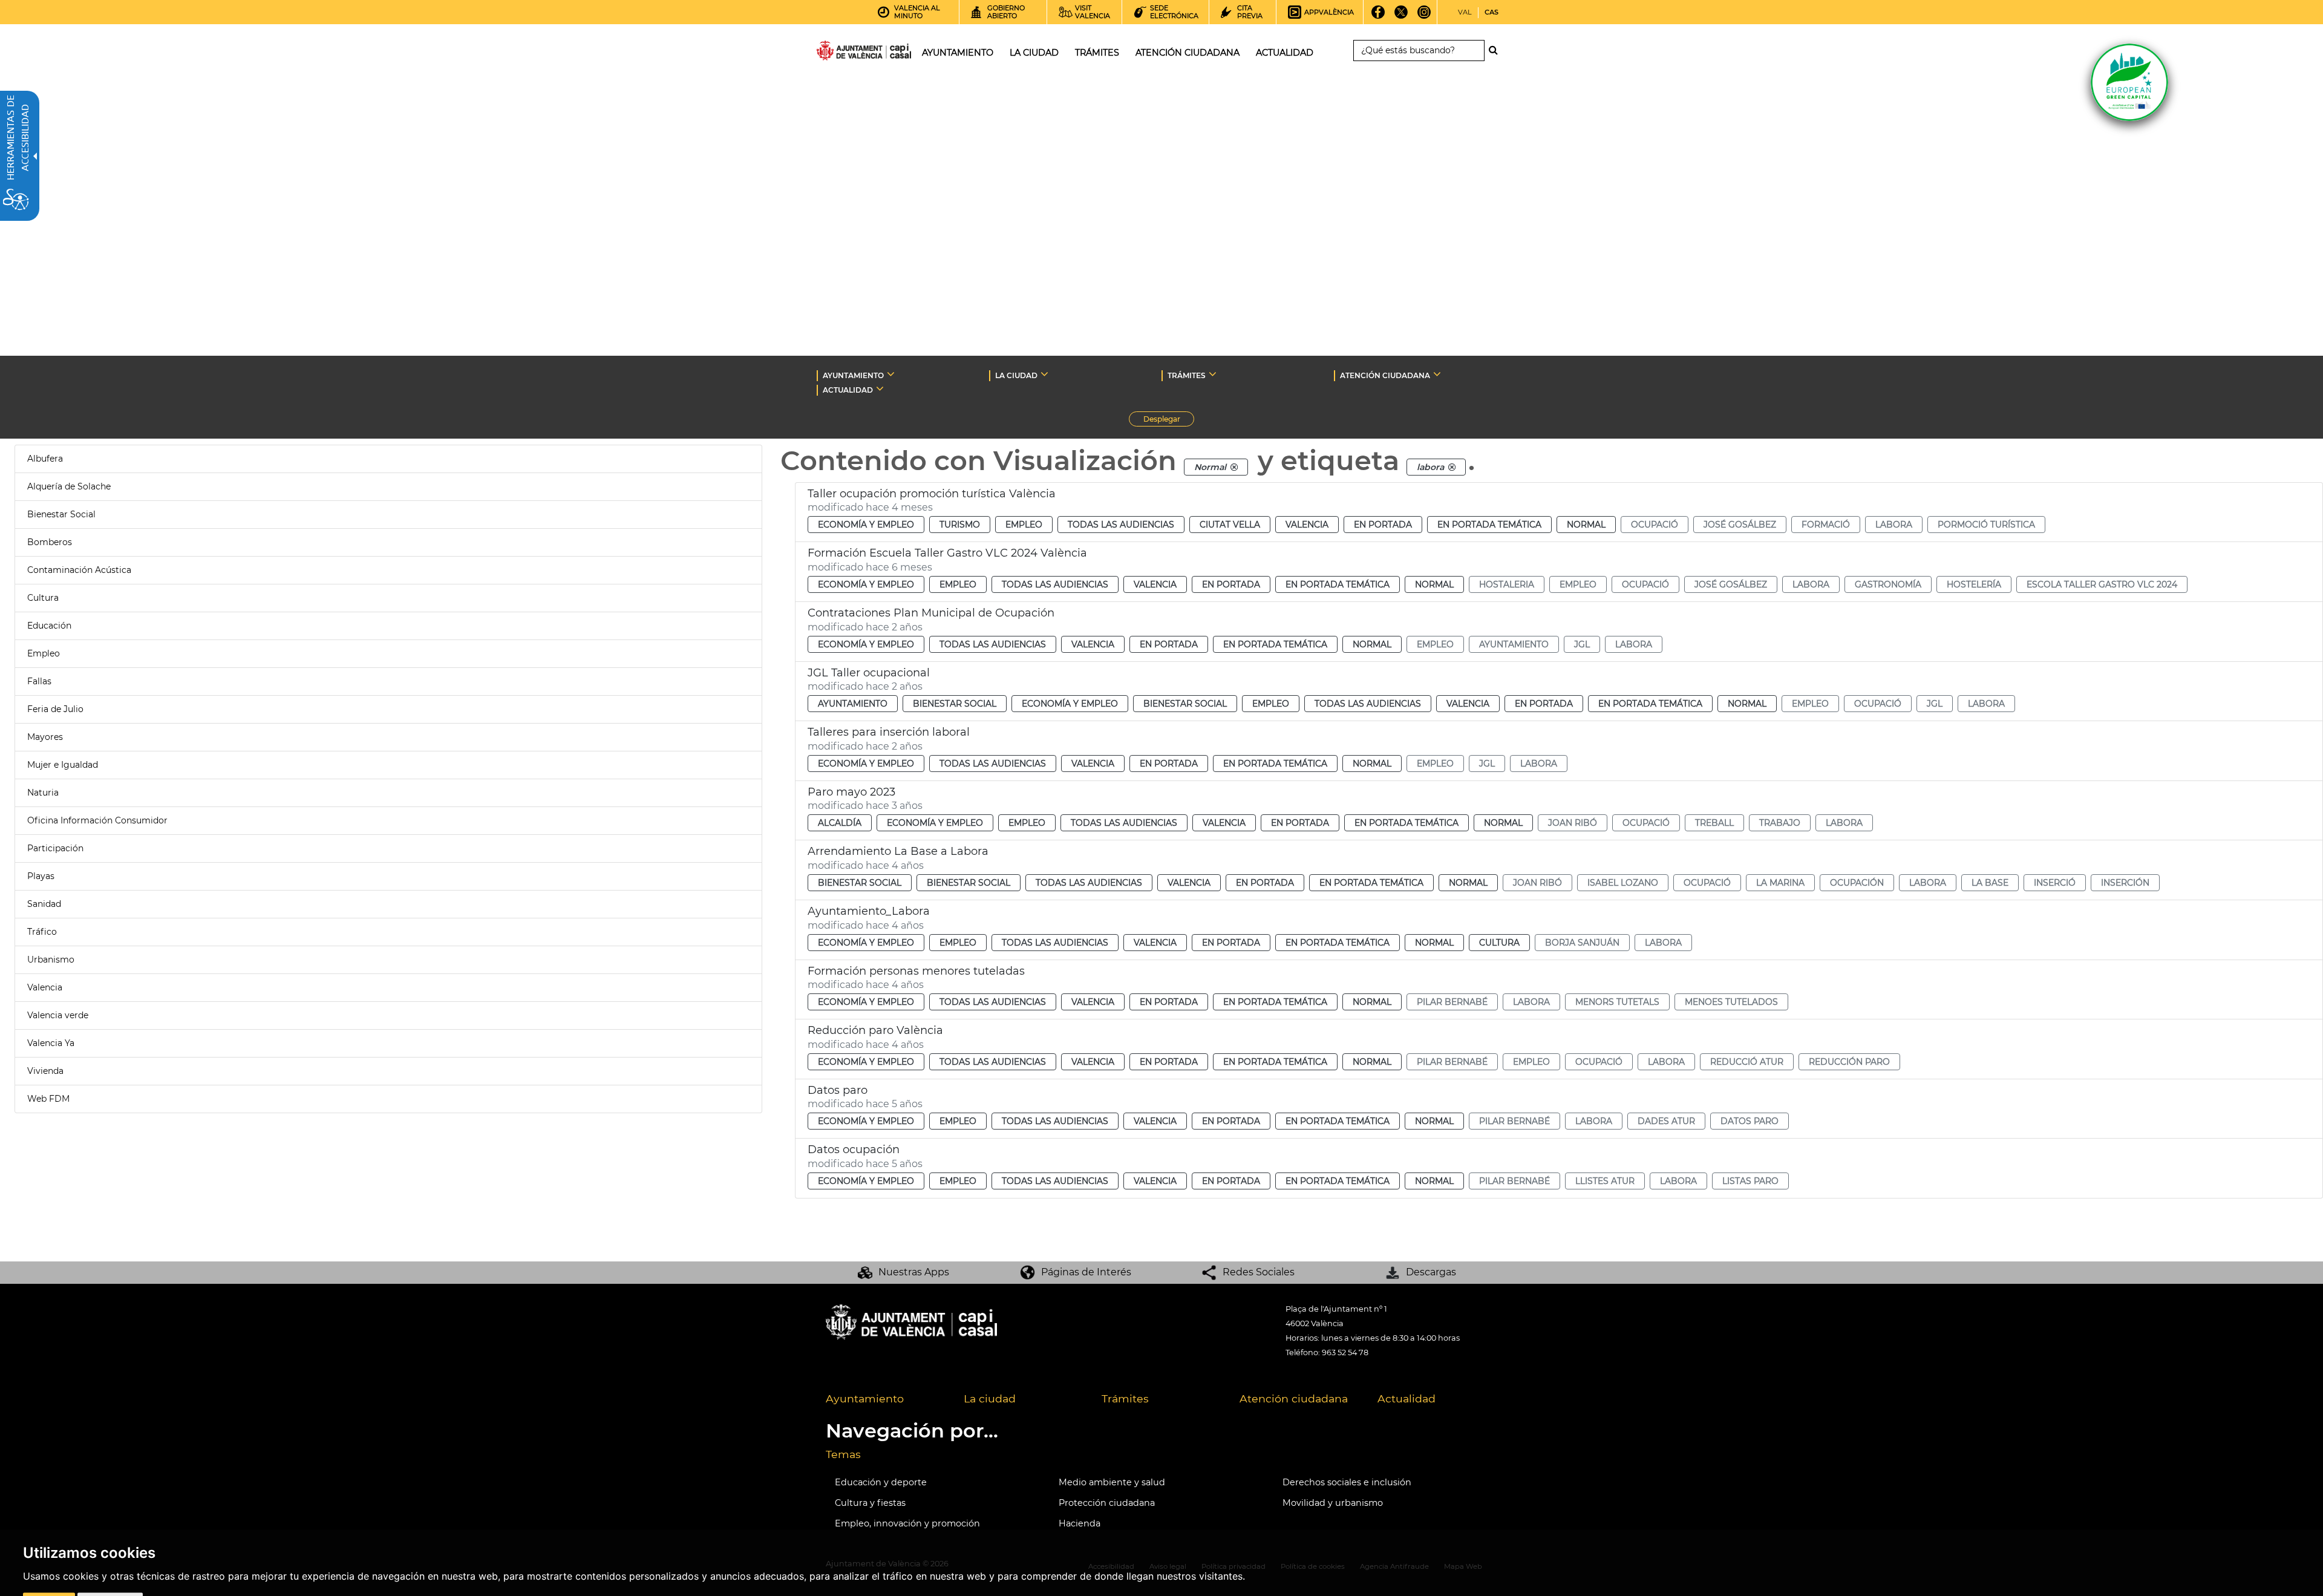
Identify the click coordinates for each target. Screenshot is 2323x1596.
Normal (1586, 525)
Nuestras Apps (914, 1272)
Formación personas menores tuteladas (916, 971)
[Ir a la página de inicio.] (842, 53)
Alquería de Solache (69, 486)
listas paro (1750, 1181)
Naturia (43, 793)
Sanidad (44, 904)
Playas (41, 876)
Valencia (45, 987)
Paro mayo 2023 (851, 792)
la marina (1780, 883)
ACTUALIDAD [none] (848, 390)
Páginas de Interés (1086, 1272)
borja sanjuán (1582, 943)
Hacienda (1080, 1523)
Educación (49, 626)
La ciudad (990, 1398)
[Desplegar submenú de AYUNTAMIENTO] (891, 374)
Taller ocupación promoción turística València (932, 494)
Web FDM (48, 1099)
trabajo (1780, 823)
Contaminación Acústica (79, 570)
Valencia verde (58, 1015)
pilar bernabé (1452, 1002)
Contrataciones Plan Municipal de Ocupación (931, 613)
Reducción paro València (875, 1030)
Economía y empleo (866, 525)
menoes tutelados (1731, 1002)
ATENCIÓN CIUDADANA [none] (1385, 375)
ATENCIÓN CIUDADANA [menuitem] (1188, 53)
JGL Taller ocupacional (869, 673)
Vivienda (45, 1071)
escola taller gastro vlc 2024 (2102, 584)
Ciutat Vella (1230, 525)
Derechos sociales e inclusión (1347, 1482)
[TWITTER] (1401, 16)
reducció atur (1747, 1062)
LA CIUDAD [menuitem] (1034, 53)
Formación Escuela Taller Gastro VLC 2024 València (947, 553)
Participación (55, 848)
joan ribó (1573, 823)
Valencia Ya (51, 1043)
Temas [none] (843, 1454)
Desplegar (1169, 420)
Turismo (960, 525)
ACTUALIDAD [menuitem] (1285, 53)
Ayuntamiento (853, 704)
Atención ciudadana (1294, 1398)
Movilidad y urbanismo (1333, 1503)
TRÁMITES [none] (1187, 375)
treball (1714, 823)
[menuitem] (886, 1399)
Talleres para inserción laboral (889, 732)
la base (1990, 883)
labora (1894, 525)
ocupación (1857, 883)
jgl (1582, 644)
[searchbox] (1419, 51)
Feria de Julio (55, 709)
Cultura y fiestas (870, 1503)
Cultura (43, 598)
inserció (2055, 883)
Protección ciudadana (1107, 1503)
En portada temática (1489, 525)
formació (1826, 525)
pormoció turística (1986, 525)
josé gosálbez (1740, 525)
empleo (1578, 584)
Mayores (45, 737)
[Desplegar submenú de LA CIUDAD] (1044, 374)
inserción (2125, 883)
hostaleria (1507, 584)
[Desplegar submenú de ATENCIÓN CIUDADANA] (1437, 374)
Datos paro (838, 1090)
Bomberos (50, 542)
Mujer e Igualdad (63, 765)
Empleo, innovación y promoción (907, 1523)
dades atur (1666, 1121)
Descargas (1431, 1272)
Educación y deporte (881, 1482)
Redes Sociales (1259, 1272)
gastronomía (1888, 584)
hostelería (1974, 584)
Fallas (39, 681)
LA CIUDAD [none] (1016, 375)
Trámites (1125, 1398)
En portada (1383, 525)
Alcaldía (840, 823)
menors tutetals (1617, 1002)
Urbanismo (51, 960)
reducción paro (1849, 1062)
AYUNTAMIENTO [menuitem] (958, 53)
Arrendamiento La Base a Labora (898, 851)
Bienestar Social (61, 514)
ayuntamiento (1514, 644)
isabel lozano (1623, 883)
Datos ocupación (854, 1150)
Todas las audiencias (1121, 525)
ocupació (1655, 525)
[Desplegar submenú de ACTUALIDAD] (880, 388)
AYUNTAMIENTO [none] (853, 375)
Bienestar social (955, 704)
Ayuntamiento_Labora (869, 911)
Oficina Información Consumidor (97, 820)
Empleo (44, 653)
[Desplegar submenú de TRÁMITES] (1213, 374)
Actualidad (1407, 1398)
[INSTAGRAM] (1424, 16)
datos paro (1750, 1121)
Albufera (45, 459)
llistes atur (1605, 1181)
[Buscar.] (1497, 50)
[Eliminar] (1234, 467)
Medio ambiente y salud (1112, 1482)
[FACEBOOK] (1378, 16)
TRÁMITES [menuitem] (1097, 53)
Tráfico (42, 932)
